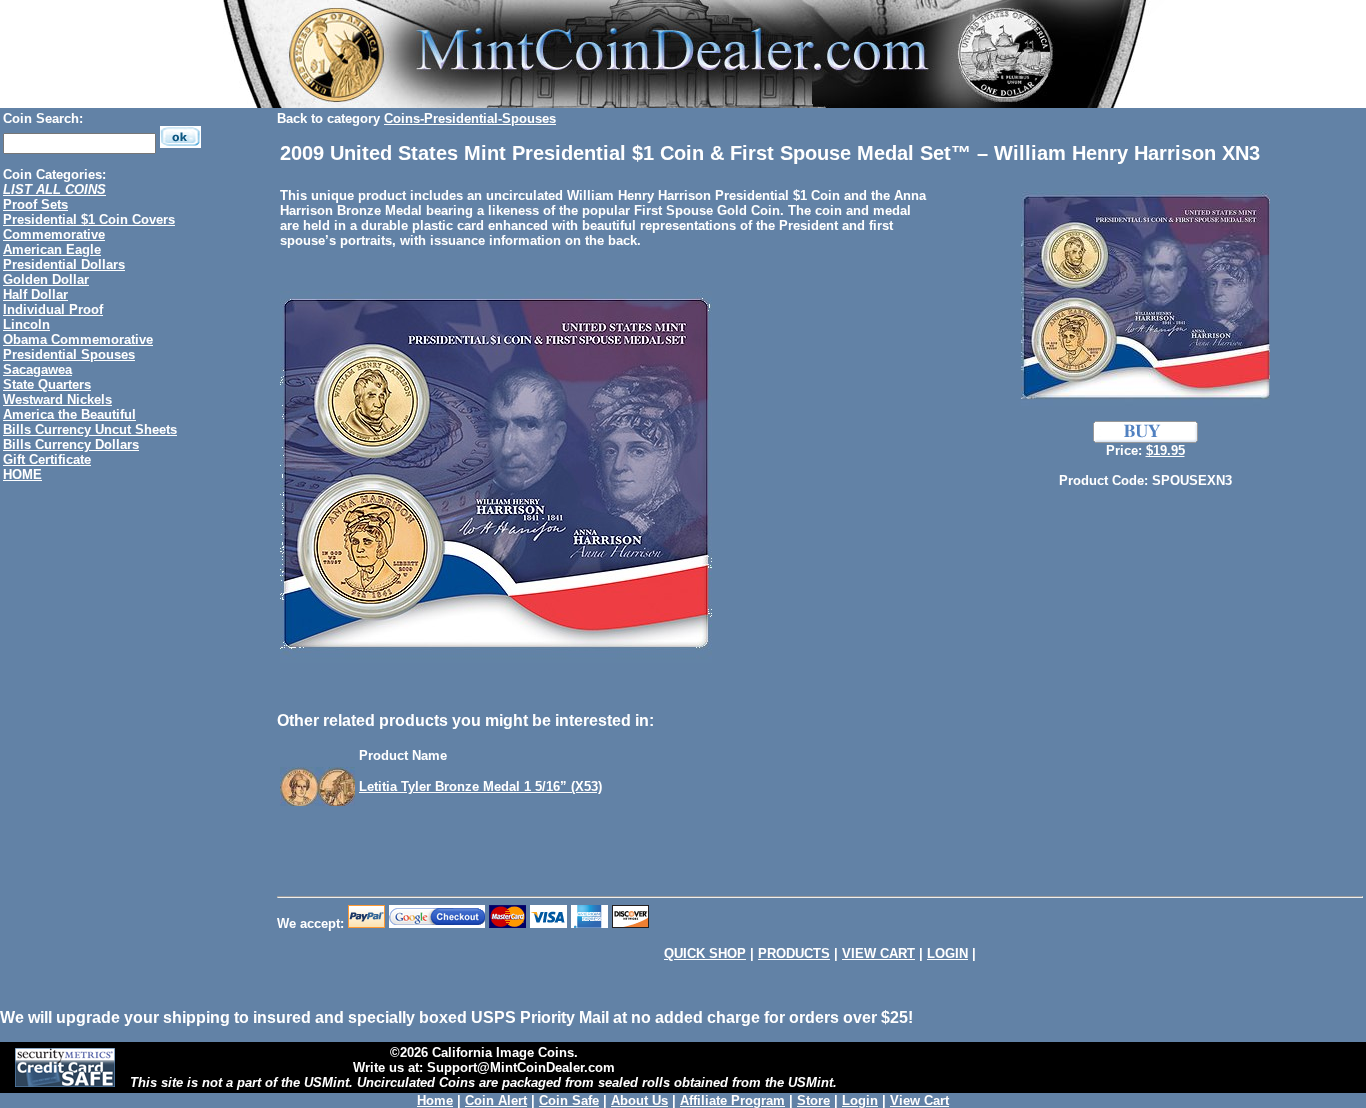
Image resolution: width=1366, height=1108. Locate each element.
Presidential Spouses (69, 354)
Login (860, 1100)
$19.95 (1165, 450)
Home (435, 1100)
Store (813, 1100)
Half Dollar (35, 294)
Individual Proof (53, 309)
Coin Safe (569, 1100)
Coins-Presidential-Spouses (470, 118)
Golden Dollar (46, 279)
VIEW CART (878, 953)
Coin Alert (496, 1100)
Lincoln (26, 324)
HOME (22, 474)
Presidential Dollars (64, 264)
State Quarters (47, 384)
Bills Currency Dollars (71, 444)
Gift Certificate (47, 459)
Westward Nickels (57, 399)
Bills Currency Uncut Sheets (90, 429)
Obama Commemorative (78, 339)
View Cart (919, 1100)
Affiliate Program (732, 1100)
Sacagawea (37, 369)
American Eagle (52, 249)
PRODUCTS (794, 953)
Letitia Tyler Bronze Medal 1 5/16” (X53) (480, 786)
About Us (639, 1100)
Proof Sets (35, 204)
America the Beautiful (69, 414)
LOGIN (947, 953)
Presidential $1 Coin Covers (89, 219)
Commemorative (54, 234)
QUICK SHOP (705, 953)
